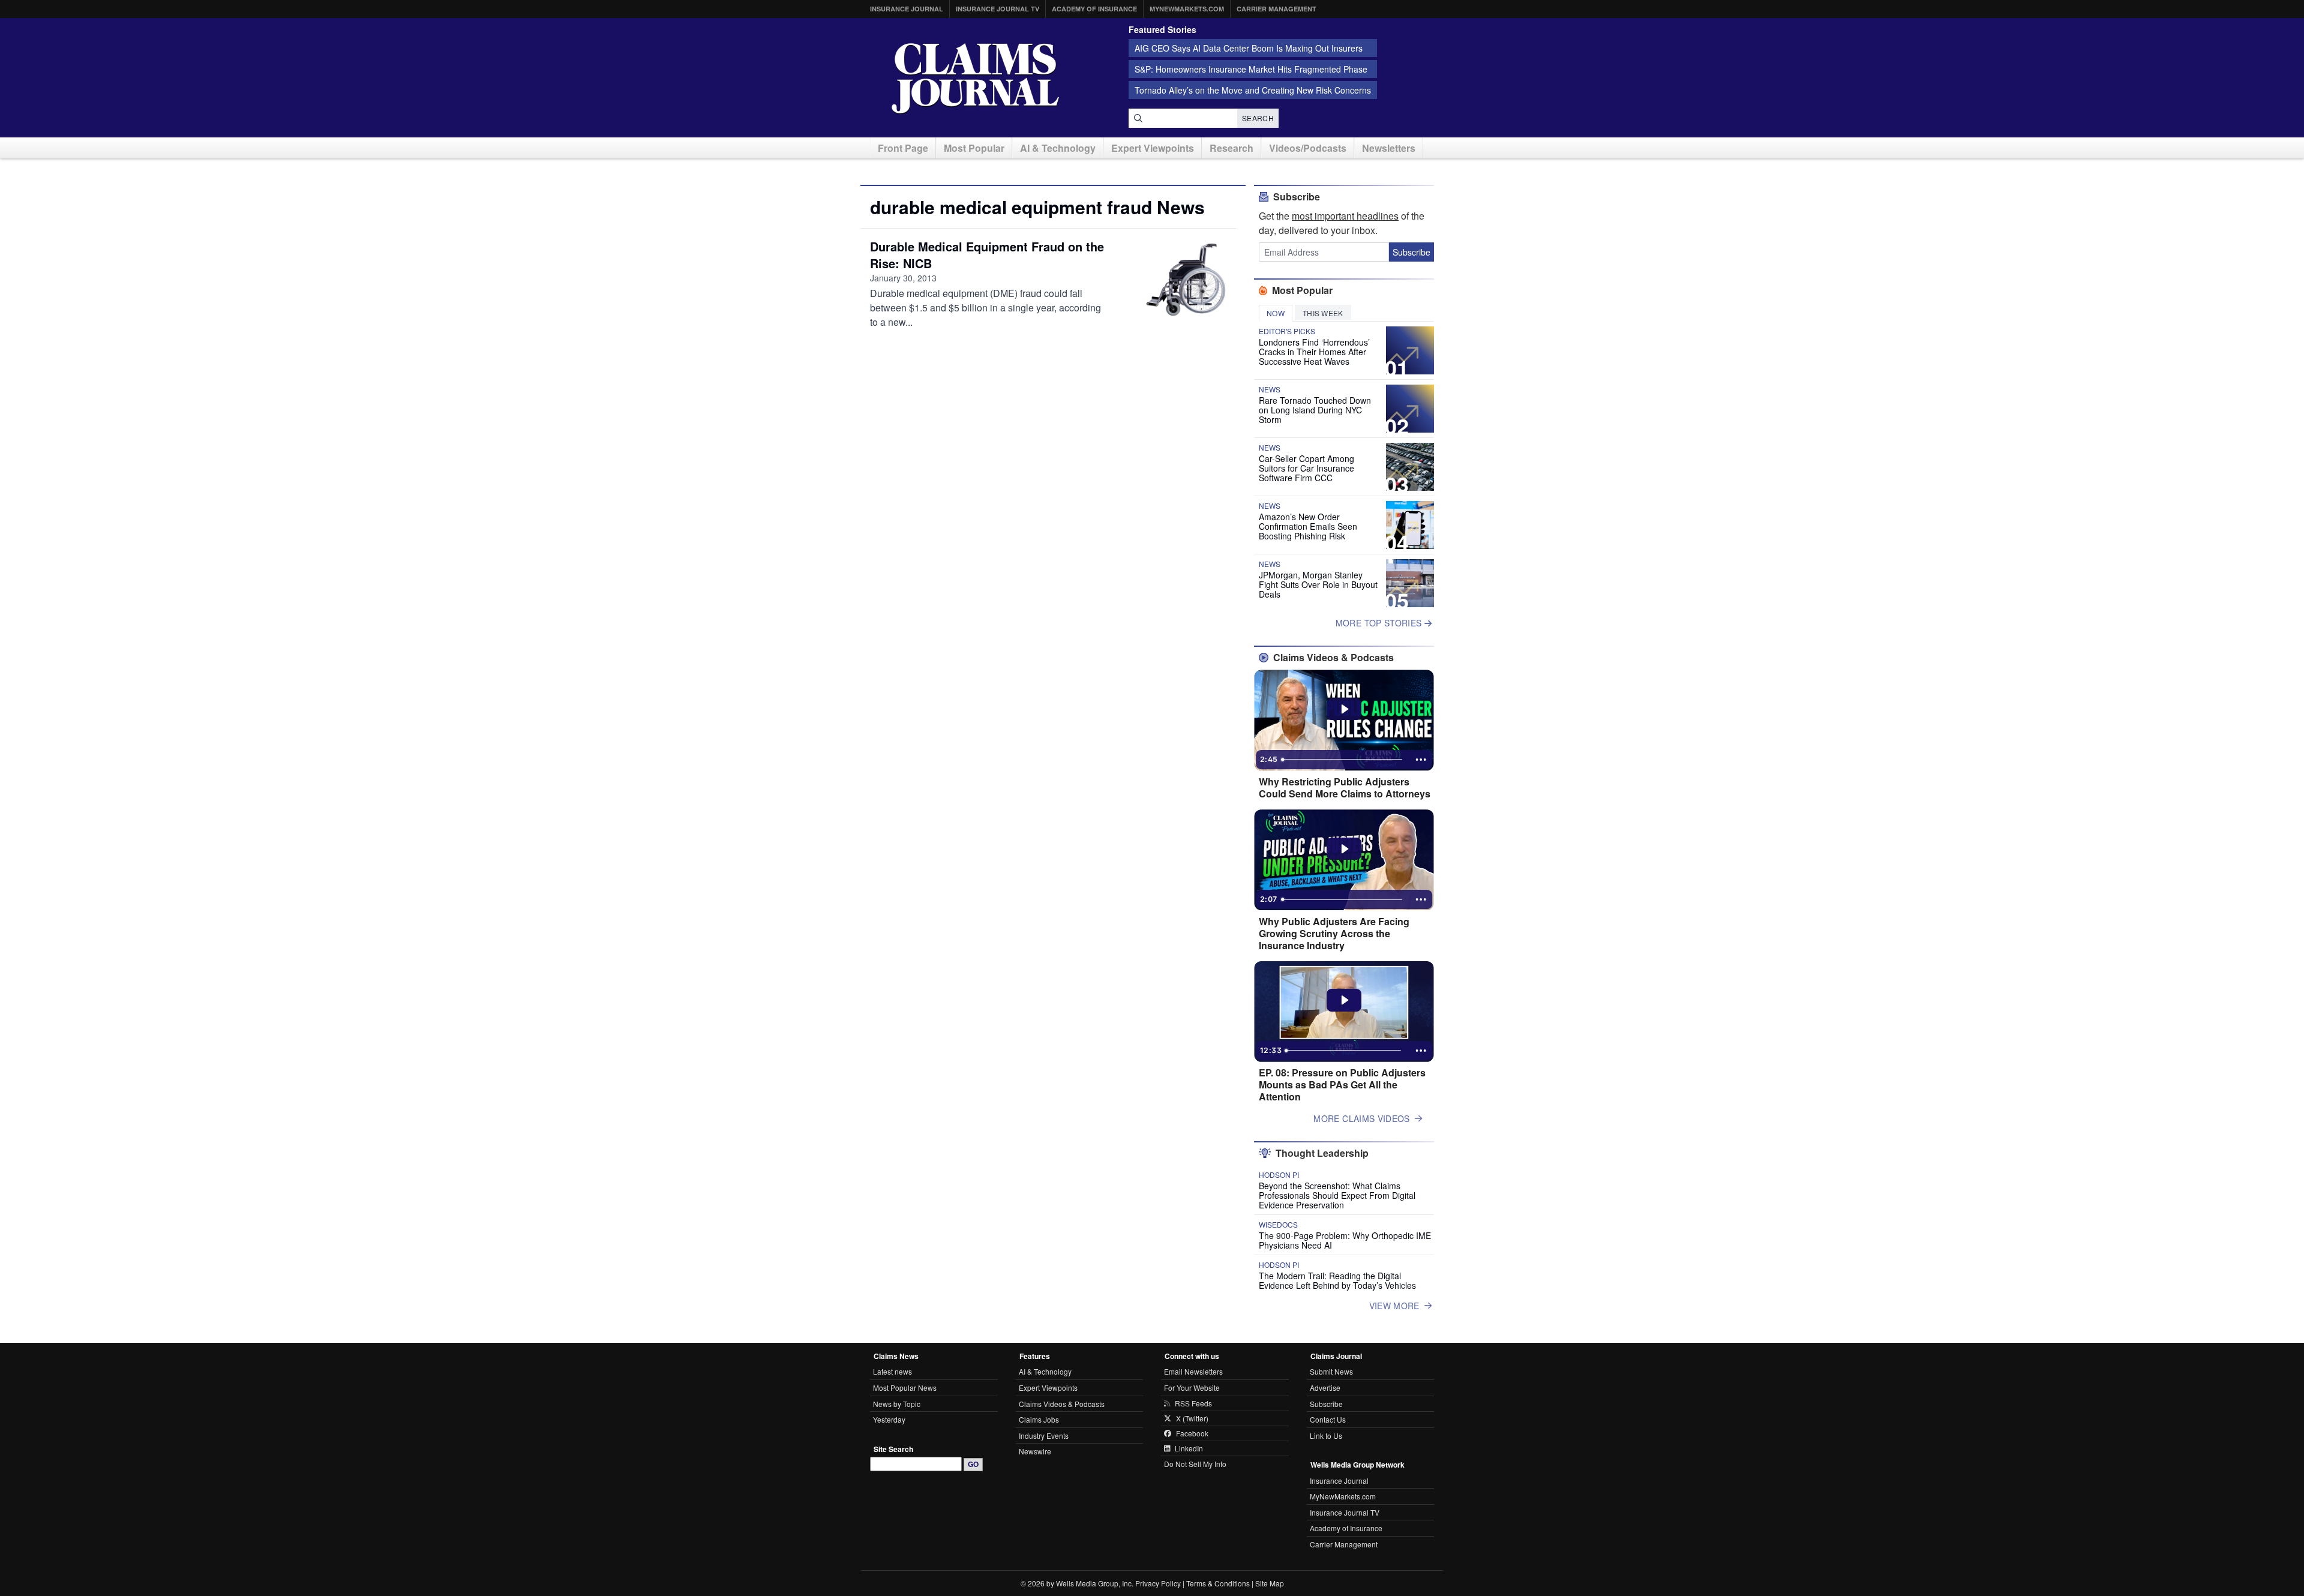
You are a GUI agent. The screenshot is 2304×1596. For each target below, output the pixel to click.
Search (1258, 118)
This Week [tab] (1323, 313)
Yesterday (889, 1419)
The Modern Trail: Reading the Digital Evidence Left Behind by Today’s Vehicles (1337, 1280)
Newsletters (1389, 148)
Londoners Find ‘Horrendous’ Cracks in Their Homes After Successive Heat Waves (1314, 352)
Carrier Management (1276, 9)
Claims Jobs (1039, 1419)
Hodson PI (1279, 1175)
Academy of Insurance (1094, 9)
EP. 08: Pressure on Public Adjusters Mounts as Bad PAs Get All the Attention (1342, 1085)
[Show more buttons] (1421, 760)
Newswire (1035, 1451)
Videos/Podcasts (1308, 148)
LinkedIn (1189, 1448)
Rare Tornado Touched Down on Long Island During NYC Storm (1315, 410)
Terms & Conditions (1218, 1583)
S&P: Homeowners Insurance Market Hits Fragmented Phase (1251, 69)
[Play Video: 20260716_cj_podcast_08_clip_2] (1344, 709)
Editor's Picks (1287, 331)
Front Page (903, 148)
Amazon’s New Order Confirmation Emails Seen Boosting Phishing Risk (1308, 526)
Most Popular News (905, 1387)
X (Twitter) (1192, 1418)
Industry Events (1044, 1435)
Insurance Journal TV (997, 9)
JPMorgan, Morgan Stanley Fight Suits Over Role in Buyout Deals (1318, 584)
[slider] (1343, 760)
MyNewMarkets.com (1187, 9)
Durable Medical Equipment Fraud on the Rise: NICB (987, 255)
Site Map (1270, 1583)
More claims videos (1361, 1118)
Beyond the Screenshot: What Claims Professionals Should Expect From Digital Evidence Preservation (1337, 1195)
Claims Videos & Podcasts (1062, 1404)
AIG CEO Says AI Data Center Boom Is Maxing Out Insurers (1249, 48)
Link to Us (1326, 1435)
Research (1231, 148)
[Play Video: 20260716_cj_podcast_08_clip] (1344, 849)
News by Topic (897, 1404)
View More (1394, 1306)
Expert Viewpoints (1153, 148)
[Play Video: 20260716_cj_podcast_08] (1344, 1000)
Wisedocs (1278, 1225)
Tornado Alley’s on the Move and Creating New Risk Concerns (1253, 90)
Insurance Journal (907, 9)
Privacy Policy (1158, 1583)
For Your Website (1192, 1387)
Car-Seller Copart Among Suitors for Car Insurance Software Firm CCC (1306, 468)
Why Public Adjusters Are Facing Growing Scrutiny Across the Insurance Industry (1334, 934)
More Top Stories (1380, 623)
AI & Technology (1058, 148)
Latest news (892, 1371)
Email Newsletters (1193, 1371)
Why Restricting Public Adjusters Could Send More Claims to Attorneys (1345, 788)
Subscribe (1411, 252)
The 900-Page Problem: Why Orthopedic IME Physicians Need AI (1345, 1240)
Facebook (1192, 1433)
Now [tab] (1276, 313)
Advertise (1325, 1387)
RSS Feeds (1193, 1403)
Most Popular (974, 148)
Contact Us (1328, 1419)
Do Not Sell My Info (1195, 1464)
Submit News (1331, 1371)
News (1270, 389)
